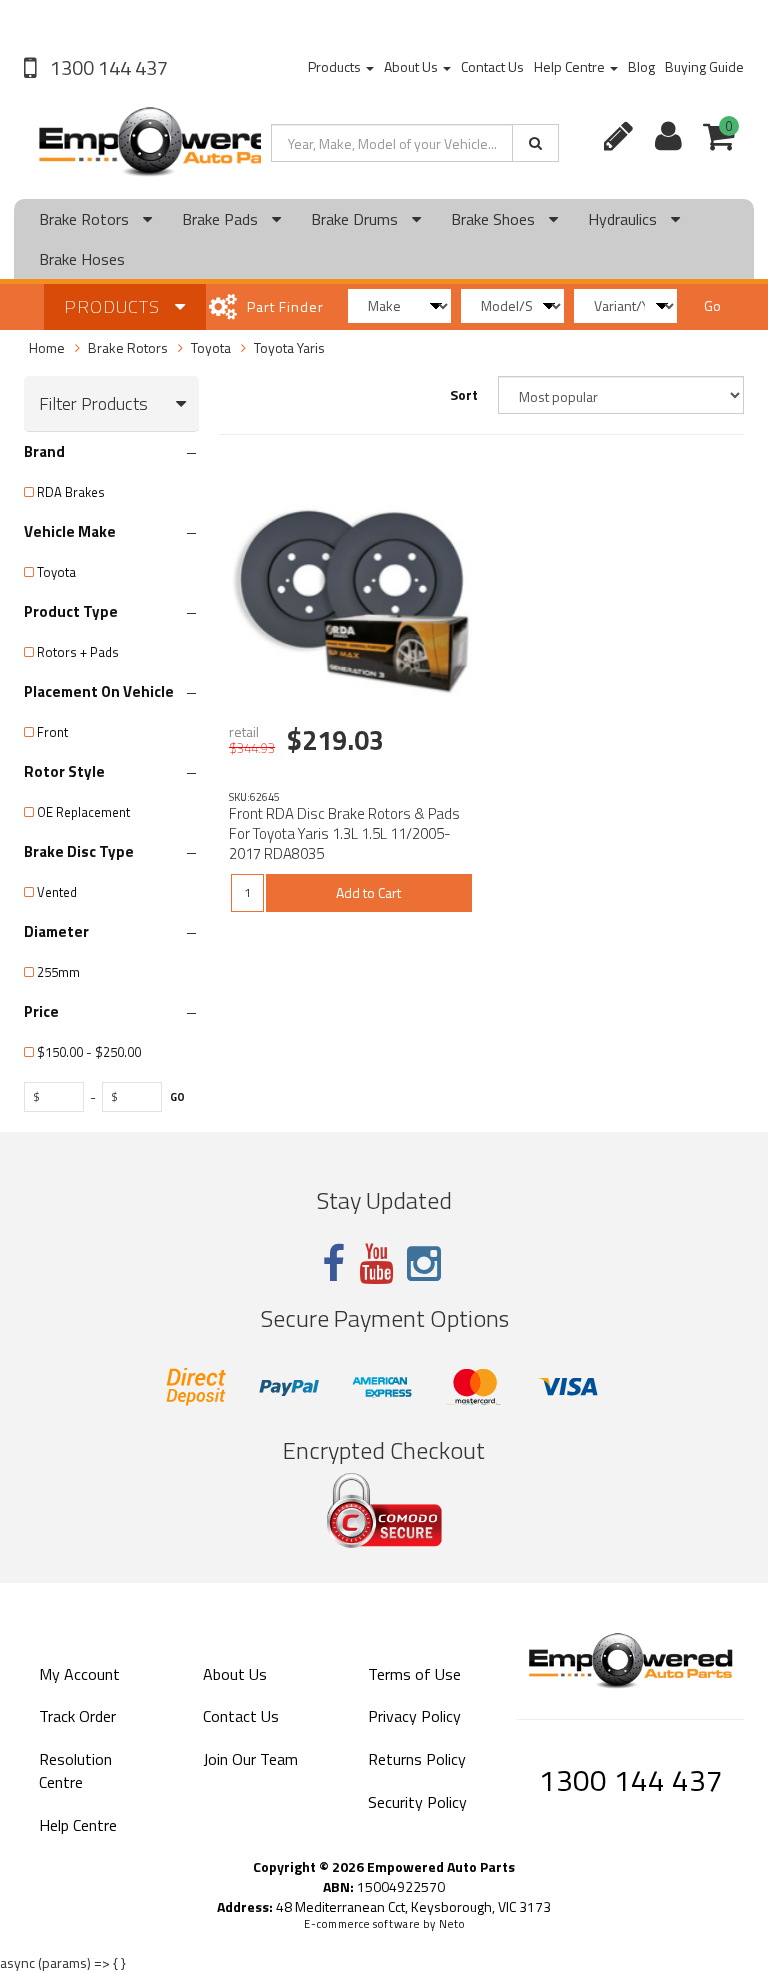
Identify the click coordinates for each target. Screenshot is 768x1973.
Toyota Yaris (289, 347)
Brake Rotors (86, 219)
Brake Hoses (82, 259)
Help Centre (571, 66)
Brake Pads (222, 219)
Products (336, 66)
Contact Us (492, 66)
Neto (452, 1924)
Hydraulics (624, 219)
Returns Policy (417, 1759)
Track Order (77, 1716)
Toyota (211, 347)
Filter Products (93, 404)
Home (47, 347)
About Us (412, 66)
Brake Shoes (495, 219)
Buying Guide (704, 66)
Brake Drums (356, 219)
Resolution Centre (75, 1770)
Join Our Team (250, 1759)
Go (712, 305)
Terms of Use (414, 1674)
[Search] (535, 143)
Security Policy (417, 1802)
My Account (79, 1674)
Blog (641, 66)
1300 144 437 (107, 67)
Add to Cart (368, 892)
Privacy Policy (414, 1716)
